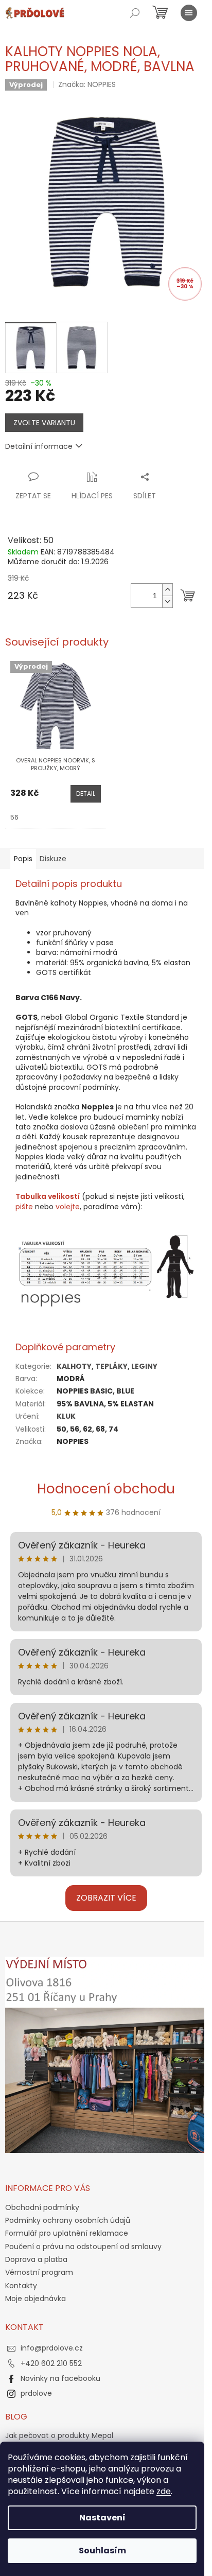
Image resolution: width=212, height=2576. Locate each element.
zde (164, 2491)
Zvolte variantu (44, 423)
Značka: (87, 84)
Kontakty (21, 2286)
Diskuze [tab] (53, 859)
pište (24, 1207)
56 (14, 817)
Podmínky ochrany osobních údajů (68, 2220)
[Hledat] (135, 13)
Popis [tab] (23, 859)
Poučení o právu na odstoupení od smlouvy (83, 2247)
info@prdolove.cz (52, 2348)
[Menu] (189, 13)
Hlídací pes (92, 496)
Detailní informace (39, 446)
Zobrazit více (106, 1898)
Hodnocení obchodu (106, 1489)
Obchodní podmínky (42, 2207)
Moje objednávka (36, 2299)
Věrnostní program (39, 2272)
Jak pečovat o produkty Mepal (59, 2436)
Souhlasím (102, 2551)
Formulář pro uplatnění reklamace (67, 2233)
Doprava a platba (36, 2259)
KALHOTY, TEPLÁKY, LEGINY (107, 1366)
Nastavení (102, 2518)
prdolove (36, 2393)
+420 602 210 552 (51, 2363)
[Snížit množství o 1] (167, 602)
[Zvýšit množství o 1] (167, 590)
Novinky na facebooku (60, 2378)
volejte (68, 1207)
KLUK (66, 1416)
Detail (86, 794)
